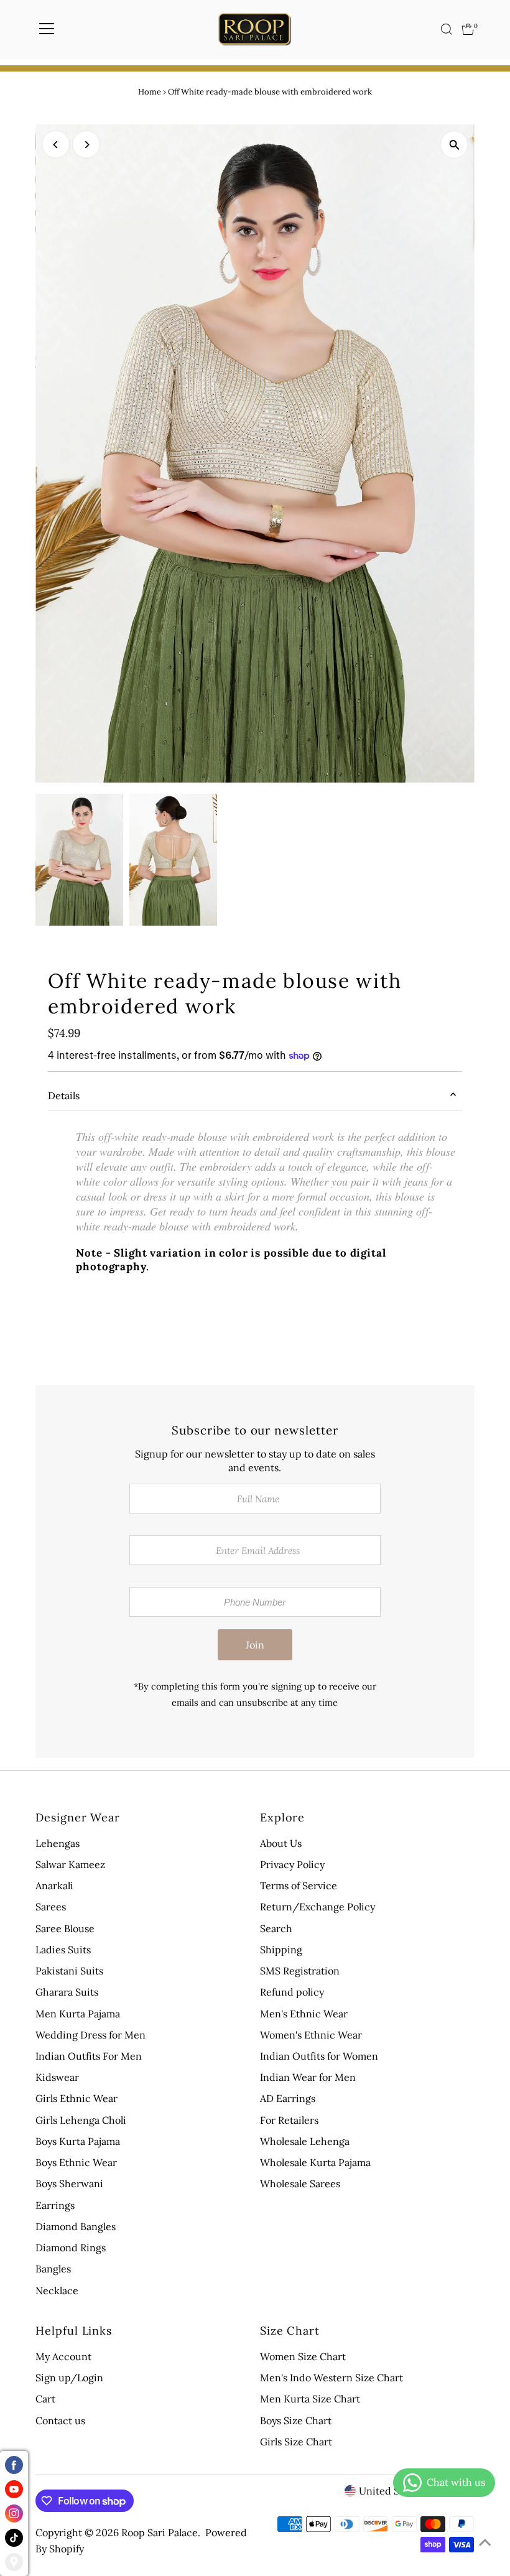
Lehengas (58, 1843)
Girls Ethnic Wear (76, 2098)
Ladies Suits (63, 1950)
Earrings (55, 2205)
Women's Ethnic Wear (311, 2035)
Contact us (60, 2420)
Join (255, 1645)
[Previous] (56, 145)
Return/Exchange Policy (318, 1907)
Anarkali (54, 1886)
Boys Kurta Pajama (78, 2141)
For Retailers (289, 2120)
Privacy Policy (292, 1864)
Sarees (51, 1907)
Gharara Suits (67, 1992)
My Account (63, 2356)
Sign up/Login (69, 2378)
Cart (45, 2399)
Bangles (53, 2269)
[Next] (86, 145)
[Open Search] (447, 29)
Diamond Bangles (76, 2226)
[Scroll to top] (485, 2542)
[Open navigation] (47, 29)
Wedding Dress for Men (90, 2035)
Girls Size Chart (296, 2442)
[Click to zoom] (454, 145)
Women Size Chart (303, 2356)
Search (276, 1928)
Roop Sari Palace (160, 2532)
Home (150, 92)
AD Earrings (288, 2098)
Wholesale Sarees (300, 2183)
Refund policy (292, 1992)
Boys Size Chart (296, 2420)
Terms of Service (299, 1886)
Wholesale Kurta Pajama (315, 2162)
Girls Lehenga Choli (81, 2120)
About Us (281, 1843)
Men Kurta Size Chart (310, 2399)
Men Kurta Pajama (78, 2014)
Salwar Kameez (70, 1864)
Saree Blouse (65, 1928)
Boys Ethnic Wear (76, 2162)
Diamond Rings (71, 2248)
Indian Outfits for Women (319, 2056)
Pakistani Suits (69, 1971)
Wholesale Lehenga (305, 2141)
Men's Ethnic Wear (304, 2014)
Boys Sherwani (69, 2183)
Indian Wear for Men (308, 2077)
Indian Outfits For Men (89, 2056)
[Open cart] (468, 29)
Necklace (57, 2290)
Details (64, 1095)
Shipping (281, 1950)
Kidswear (57, 2077)
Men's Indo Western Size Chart (331, 2378)
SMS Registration (300, 1971)
